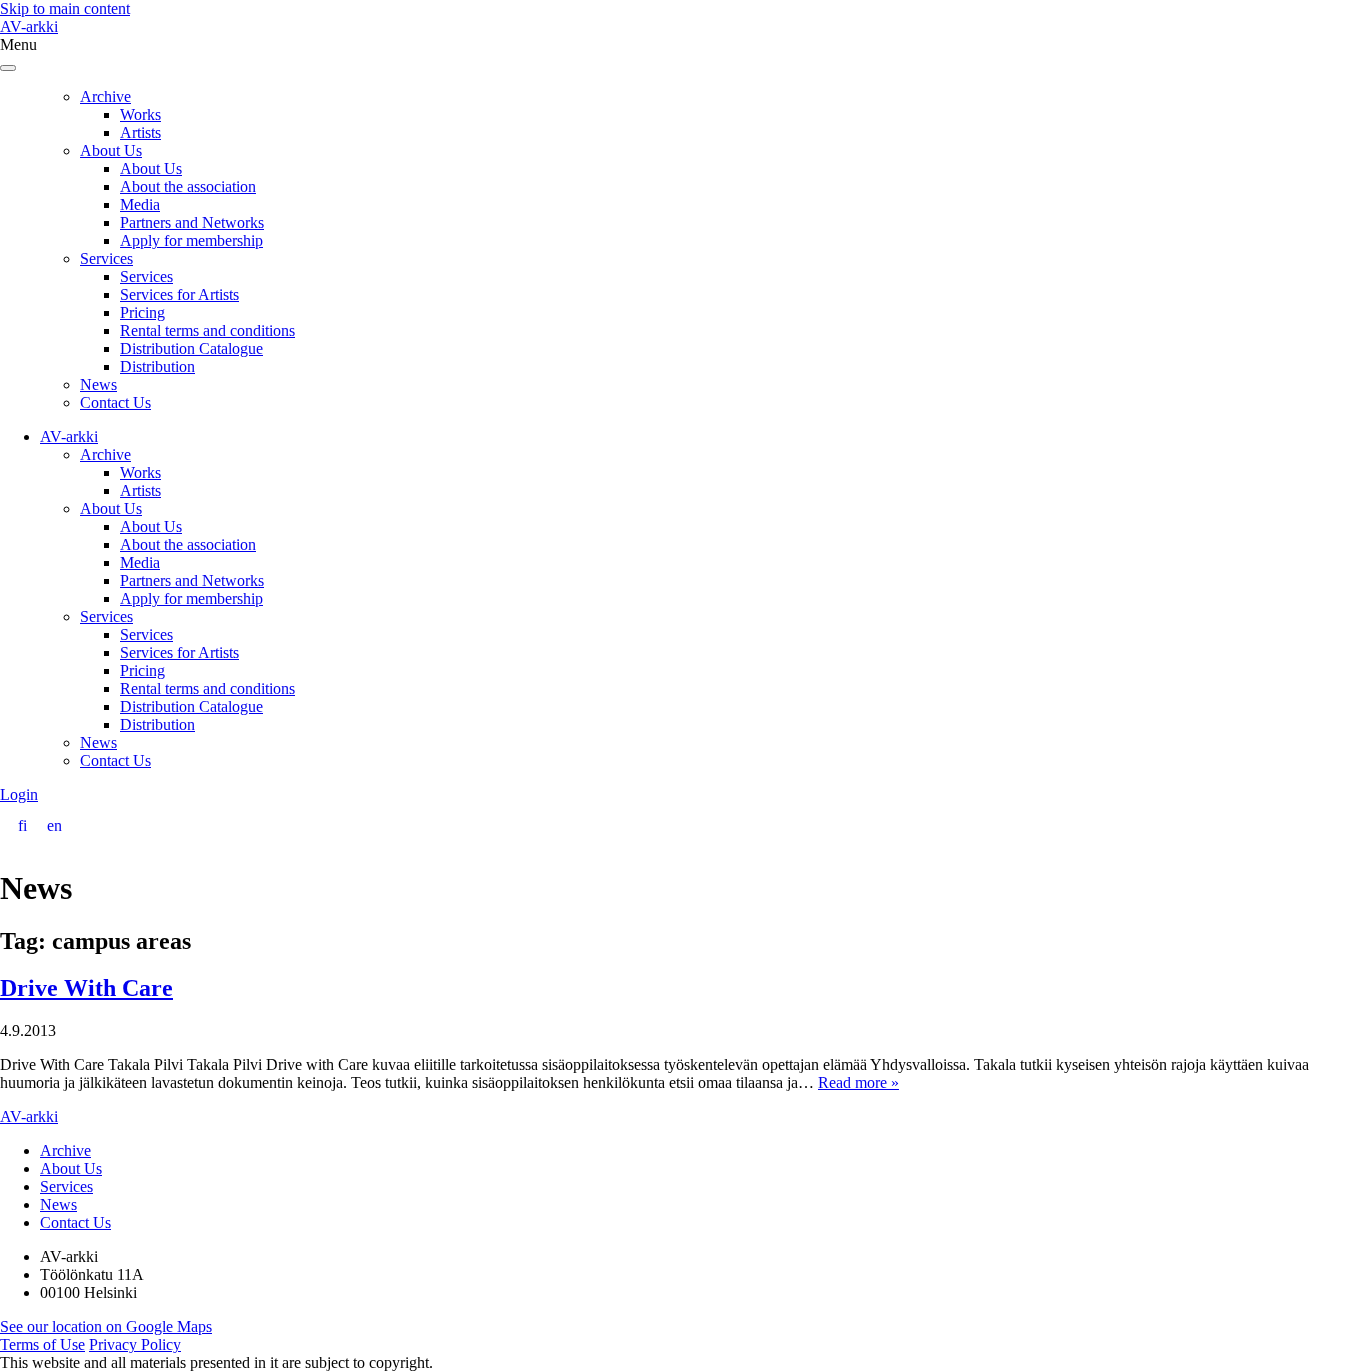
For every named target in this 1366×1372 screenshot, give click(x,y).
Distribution (157, 366)
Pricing (142, 312)
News (98, 384)
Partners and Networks (192, 222)
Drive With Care (86, 988)
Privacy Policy (135, 1344)
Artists (140, 132)
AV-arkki (29, 26)
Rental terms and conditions (207, 330)
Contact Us (115, 402)
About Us (111, 150)
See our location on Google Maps (106, 1326)
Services (106, 258)
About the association (188, 186)
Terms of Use (42, 1344)
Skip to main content (65, 8)
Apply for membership (191, 240)
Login (19, 794)
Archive (105, 96)
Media (140, 204)
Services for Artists (179, 294)
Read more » (858, 1082)
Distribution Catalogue (191, 348)
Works (140, 114)
